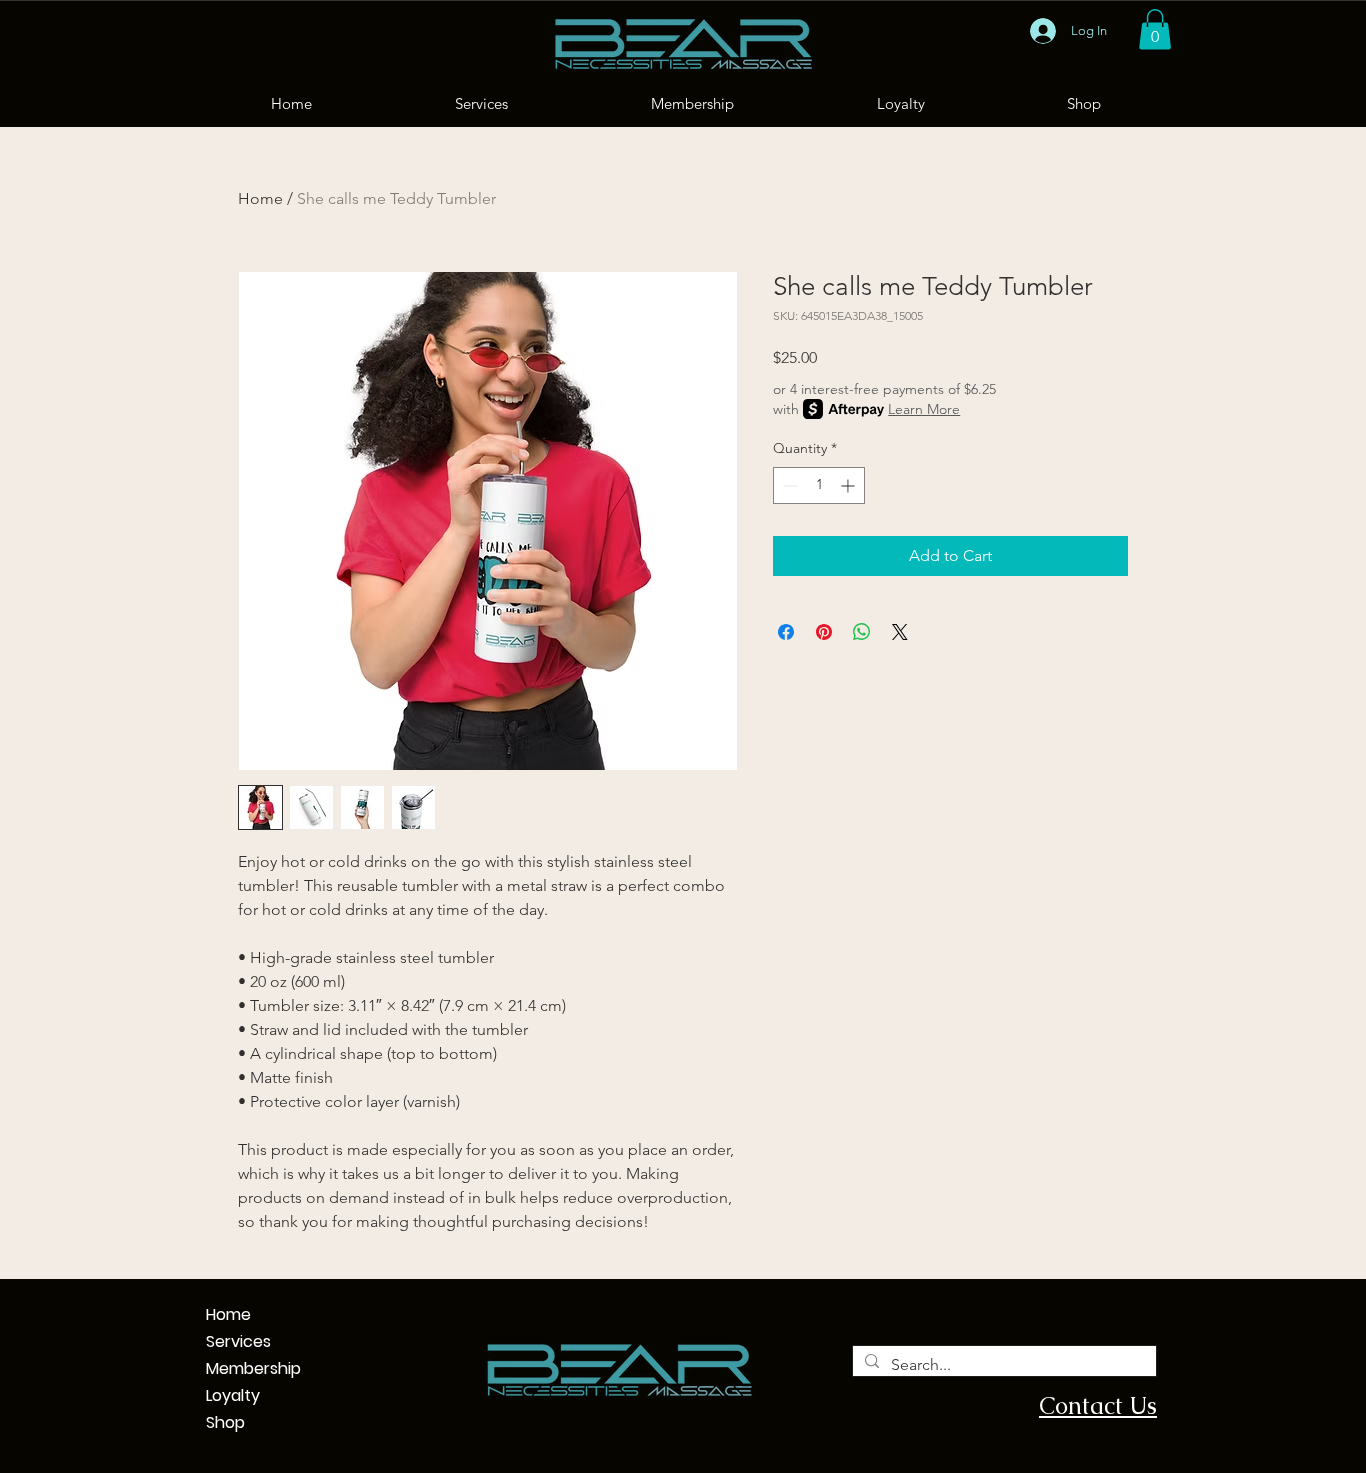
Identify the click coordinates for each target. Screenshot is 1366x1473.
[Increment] (849, 485)
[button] (1155, 29)
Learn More (924, 409)
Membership (216, 1368)
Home (260, 198)
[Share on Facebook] (786, 632)
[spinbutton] (819, 485)
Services (216, 1341)
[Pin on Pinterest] (824, 632)
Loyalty (216, 1395)
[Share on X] (900, 632)
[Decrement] (788, 485)
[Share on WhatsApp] (862, 632)
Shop (216, 1422)
